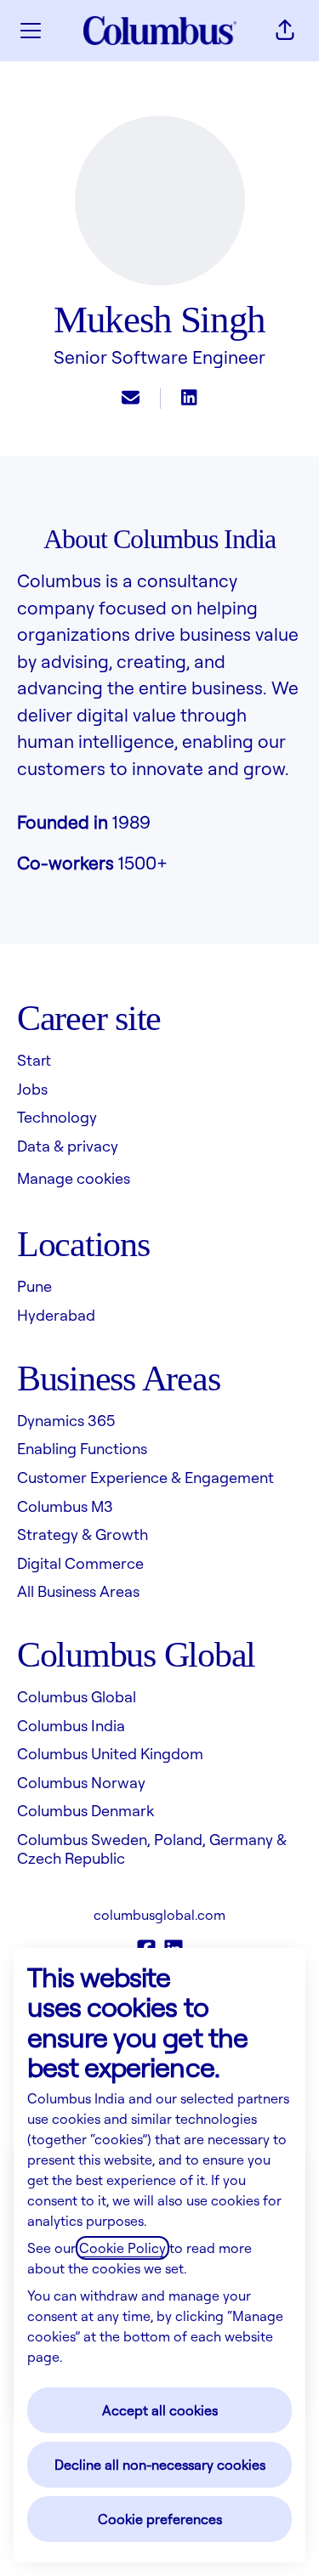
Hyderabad (56, 1315)
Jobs (32, 1089)
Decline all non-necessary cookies (160, 2465)
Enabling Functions (82, 1448)
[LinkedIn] (189, 399)
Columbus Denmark (85, 1810)
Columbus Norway (81, 1782)
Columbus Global (77, 1696)
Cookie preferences (160, 2519)
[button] (285, 31)
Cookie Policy (122, 2248)
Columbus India (71, 1725)
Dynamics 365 (66, 1420)
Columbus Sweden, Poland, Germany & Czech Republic (152, 1848)
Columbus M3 (65, 1506)
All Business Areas (78, 1591)
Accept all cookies (160, 2410)
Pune (34, 1286)
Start (34, 1060)
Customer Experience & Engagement (145, 1477)
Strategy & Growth (83, 1534)
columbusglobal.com (159, 1915)
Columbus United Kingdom (110, 1753)
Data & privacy (68, 1146)
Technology (57, 1117)
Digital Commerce (80, 1563)
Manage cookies (74, 1178)
